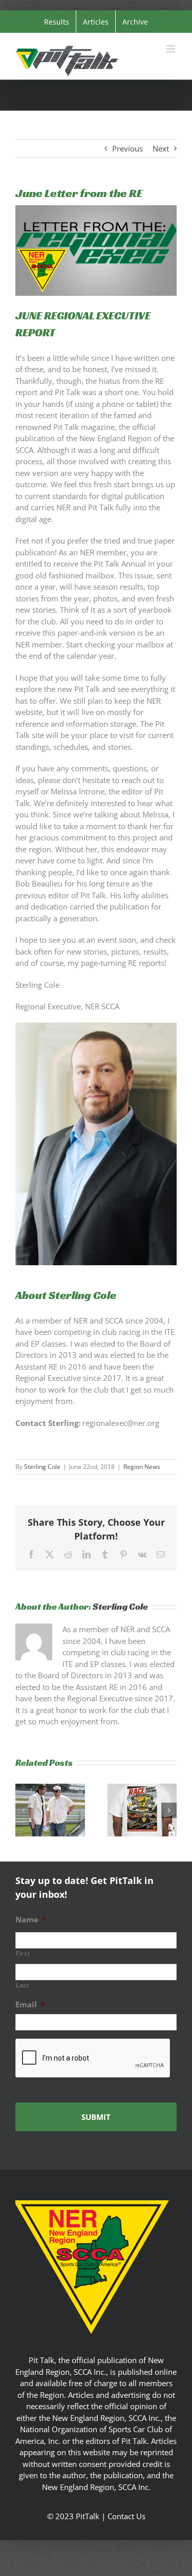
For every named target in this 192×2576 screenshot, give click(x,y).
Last (23, 1985)
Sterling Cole (42, 1467)
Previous (127, 148)
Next (161, 148)
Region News (142, 1467)
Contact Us (126, 2516)
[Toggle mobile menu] (171, 49)
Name (31, 1920)
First (23, 1953)
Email (30, 2005)
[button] (23, 1810)
